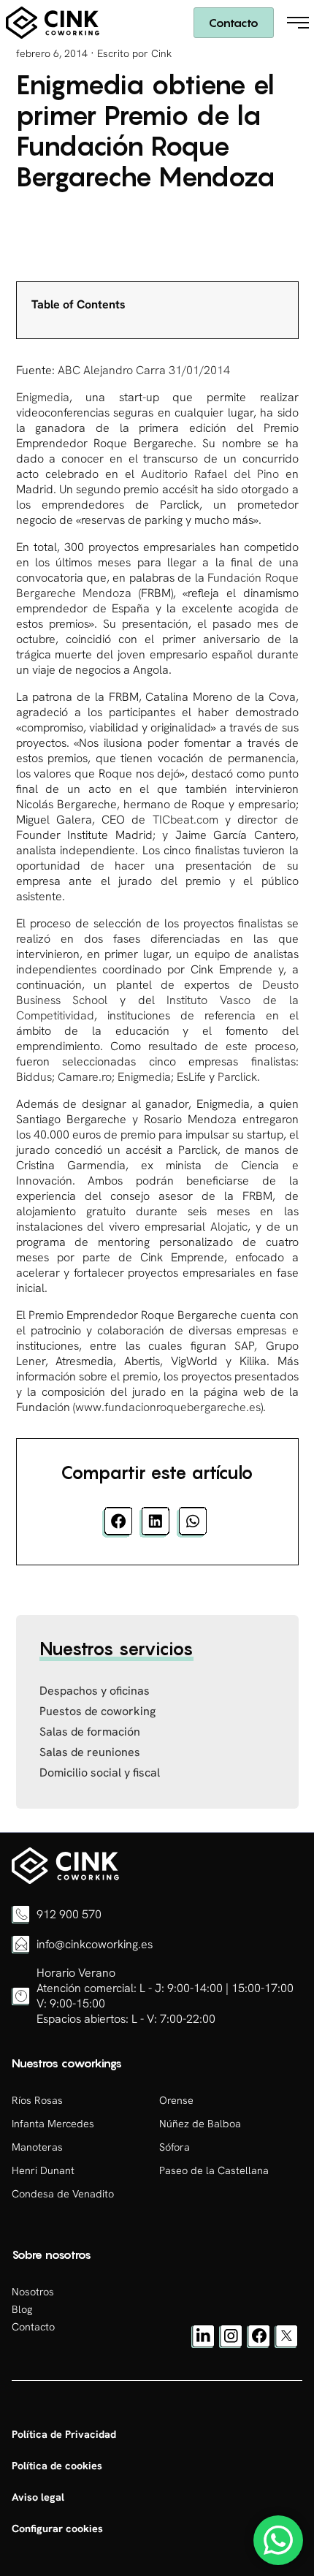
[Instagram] (231, 2344)
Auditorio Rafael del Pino (213, 474)
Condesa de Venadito (63, 2194)
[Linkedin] (203, 2344)
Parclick (236, 1077)
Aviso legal (38, 2497)
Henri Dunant (43, 2170)
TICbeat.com (185, 820)
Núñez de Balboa (200, 2124)
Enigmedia (43, 397)
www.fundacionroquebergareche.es (168, 1407)
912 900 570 (69, 1914)
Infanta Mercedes (53, 2124)
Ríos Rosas (37, 2100)
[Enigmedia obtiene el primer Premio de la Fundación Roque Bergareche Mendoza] (65, 1880)
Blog (22, 2309)
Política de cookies (57, 2466)
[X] (286, 2344)
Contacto (234, 23)
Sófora (175, 2147)
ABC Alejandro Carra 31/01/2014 (144, 370)
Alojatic (229, 1227)
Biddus (34, 1077)
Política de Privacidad (64, 2434)
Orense (176, 2100)
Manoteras (37, 2147)
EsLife (191, 1077)
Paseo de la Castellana (214, 2170)
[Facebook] (259, 2344)
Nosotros (33, 2292)
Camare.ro (85, 1077)
